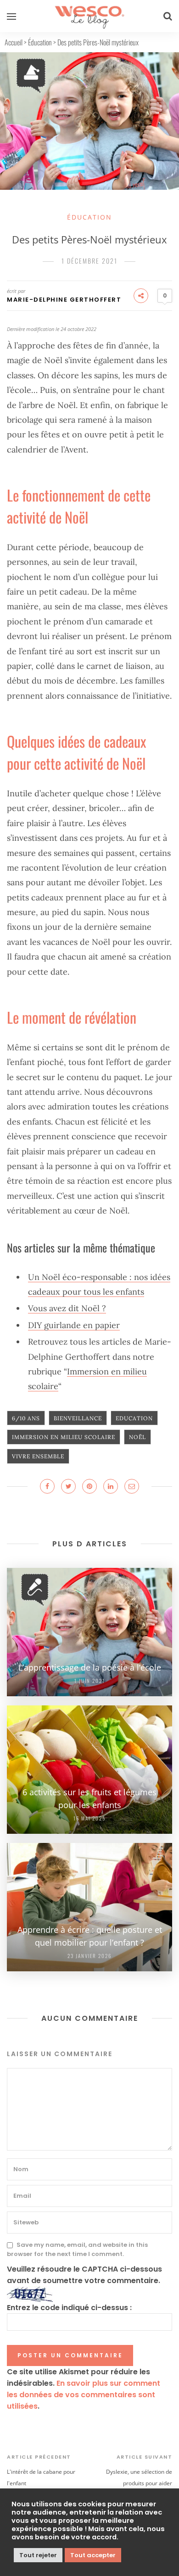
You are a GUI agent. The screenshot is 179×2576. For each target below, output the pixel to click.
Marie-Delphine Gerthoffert (64, 300)
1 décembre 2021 (89, 261)
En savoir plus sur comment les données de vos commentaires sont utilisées (84, 2395)
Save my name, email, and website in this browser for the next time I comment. (77, 2249)
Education (134, 1418)
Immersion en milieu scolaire (64, 1437)
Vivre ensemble (38, 1456)
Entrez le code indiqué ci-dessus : (69, 2308)
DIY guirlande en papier (74, 1325)
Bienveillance (78, 1418)
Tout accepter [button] (93, 2555)
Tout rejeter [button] (38, 2555)
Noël (137, 1437)
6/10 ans (26, 1418)
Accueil (14, 42)
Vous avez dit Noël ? (67, 1308)
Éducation (40, 42)
